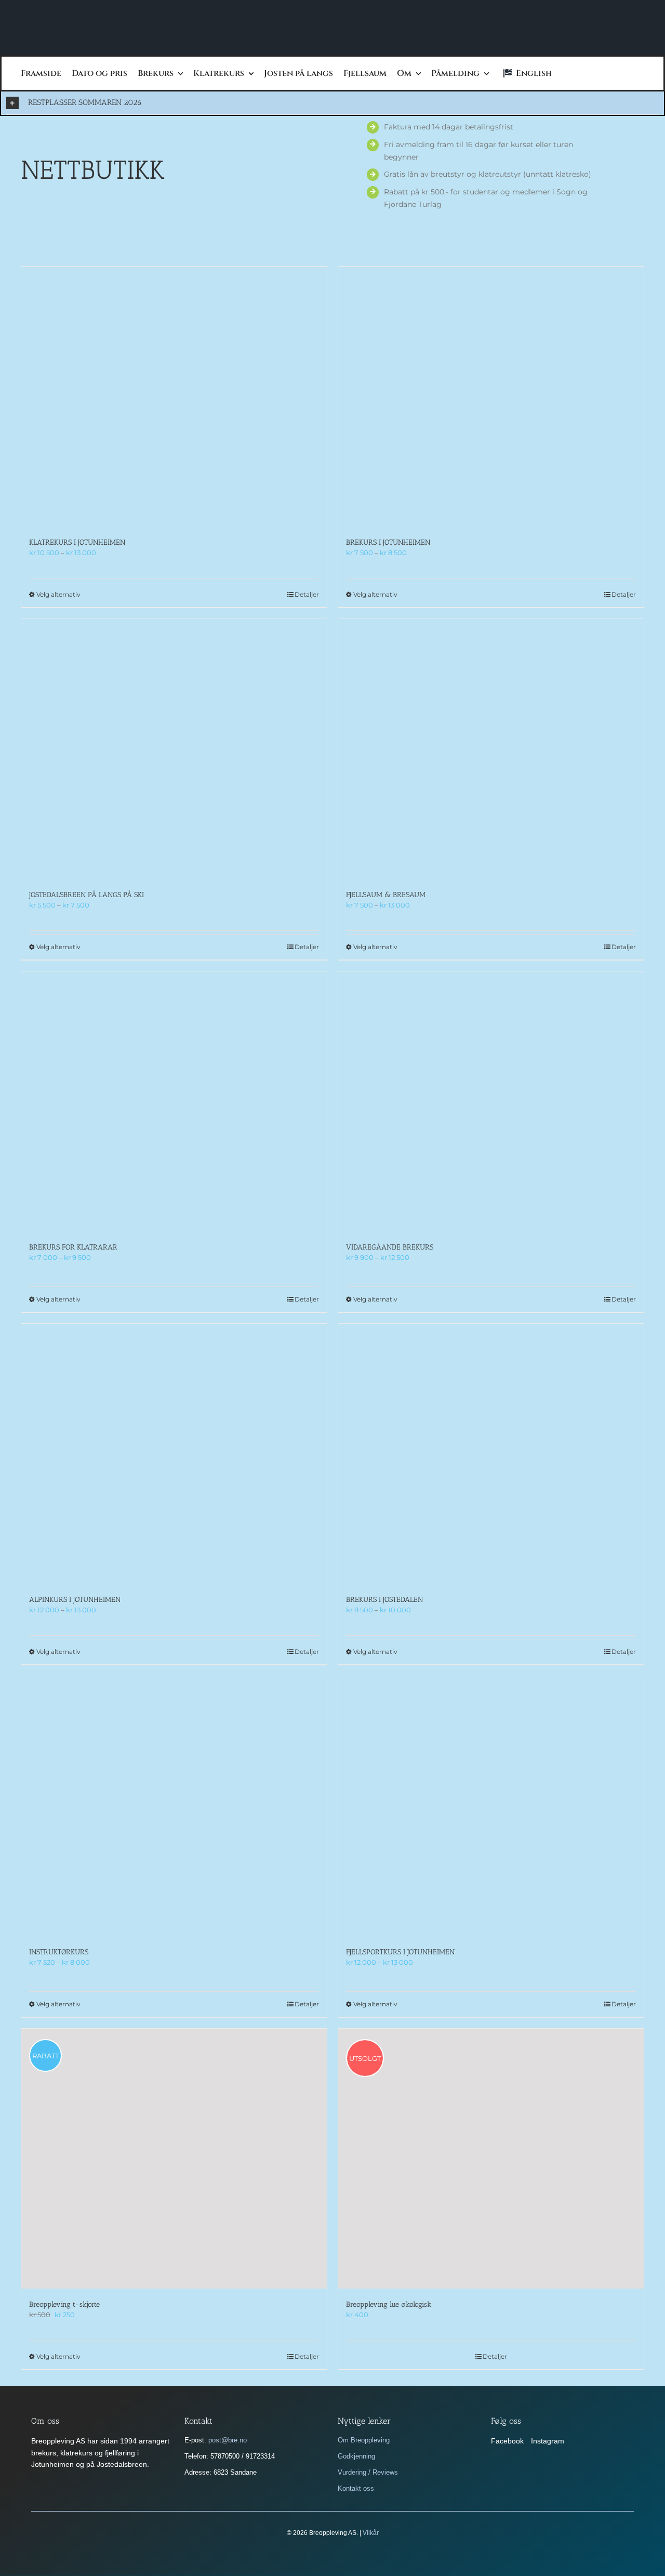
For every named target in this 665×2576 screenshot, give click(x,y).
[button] (332, 103)
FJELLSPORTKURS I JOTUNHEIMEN (400, 1952)
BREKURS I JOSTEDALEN (384, 1600)
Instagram (548, 2441)
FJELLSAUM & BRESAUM (386, 895)
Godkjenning (356, 2456)
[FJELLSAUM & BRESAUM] (491, 749)
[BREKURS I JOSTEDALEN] (491, 1454)
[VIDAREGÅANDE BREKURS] (491, 1101)
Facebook (507, 2441)
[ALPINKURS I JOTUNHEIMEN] (174, 1454)
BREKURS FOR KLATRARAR (73, 1247)
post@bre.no (228, 2440)
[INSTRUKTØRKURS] (174, 1806)
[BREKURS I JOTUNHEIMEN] (491, 397)
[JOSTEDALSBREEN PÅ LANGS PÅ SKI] (174, 749)
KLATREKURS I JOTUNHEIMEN (77, 542)
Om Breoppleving (364, 2440)
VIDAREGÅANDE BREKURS (390, 1247)
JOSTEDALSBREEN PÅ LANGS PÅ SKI (87, 895)
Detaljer (307, 594)
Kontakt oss (356, 2488)
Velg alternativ (58, 594)
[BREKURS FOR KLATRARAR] (174, 1101)
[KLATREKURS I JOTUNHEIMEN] (174, 397)
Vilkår (371, 2533)
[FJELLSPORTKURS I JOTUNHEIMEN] (491, 1806)
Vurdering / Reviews (368, 2472)
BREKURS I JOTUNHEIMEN (388, 542)
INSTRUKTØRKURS (59, 1952)
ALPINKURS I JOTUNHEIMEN (75, 1600)
